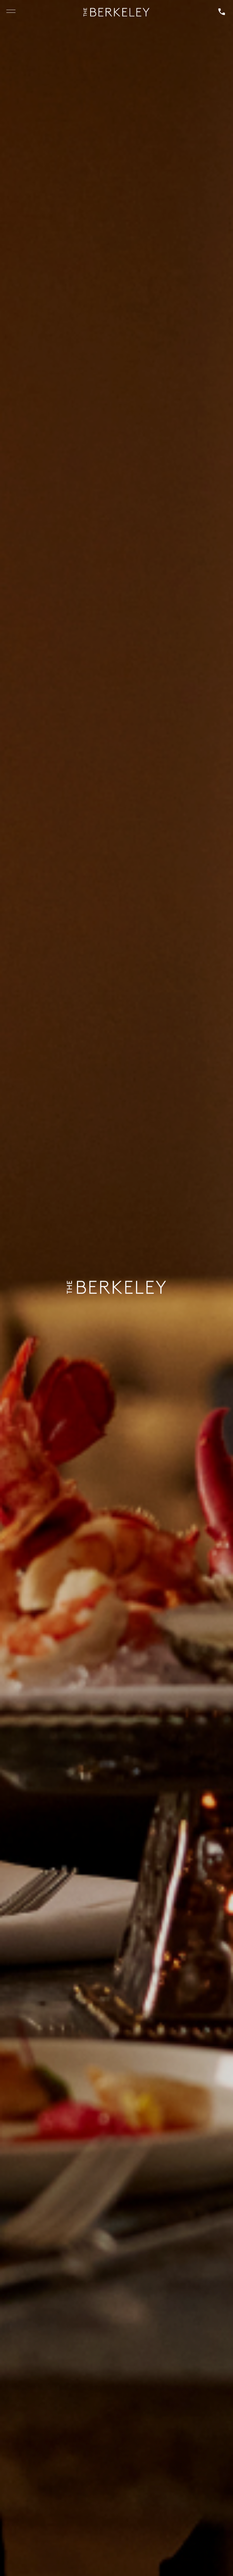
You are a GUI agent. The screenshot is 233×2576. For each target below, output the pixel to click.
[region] (11, 12)
